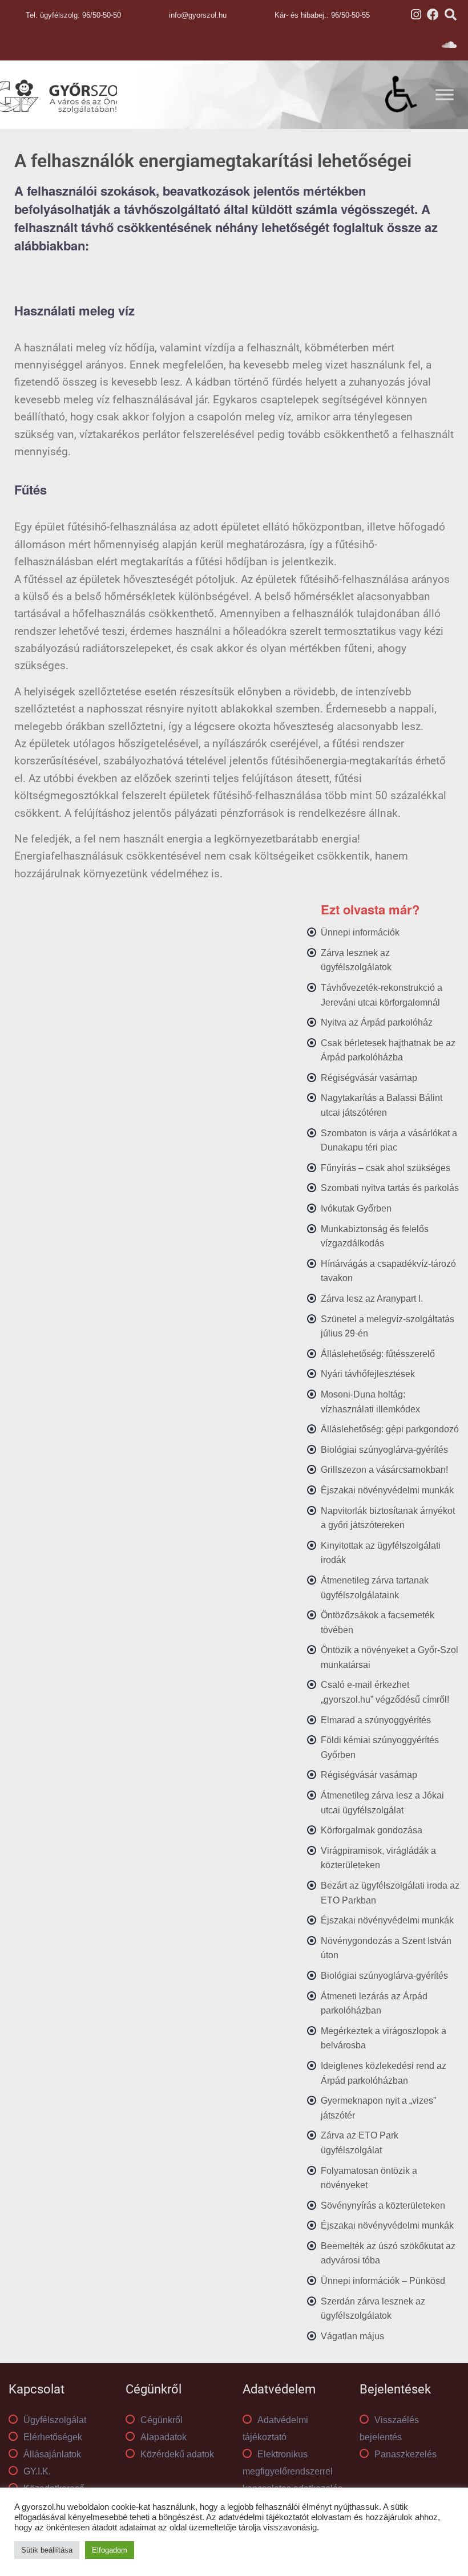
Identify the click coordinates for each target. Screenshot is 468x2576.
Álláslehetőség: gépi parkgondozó (390, 1429)
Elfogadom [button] (110, 2550)
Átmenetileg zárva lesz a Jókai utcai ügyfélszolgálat (382, 1803)
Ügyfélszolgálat (55, 2420)
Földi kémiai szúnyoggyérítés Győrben (380, 1747)
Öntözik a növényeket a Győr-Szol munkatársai (390, 1657)
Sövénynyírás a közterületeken (383, 2206)
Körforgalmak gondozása (372, 1830)
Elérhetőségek (53, 2437)
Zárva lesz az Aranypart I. (372, 1299)
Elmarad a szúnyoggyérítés (376, 1720)
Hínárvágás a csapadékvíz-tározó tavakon (388, 1271)
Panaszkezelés (406, 2454)
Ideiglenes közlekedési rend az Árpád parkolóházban (384, 2073)
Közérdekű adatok (177, 2454)
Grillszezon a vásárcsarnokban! (384, 1470)
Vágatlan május (352, 2336)
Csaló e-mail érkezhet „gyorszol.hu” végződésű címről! (385, 1692)
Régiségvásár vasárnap (369, 1078)
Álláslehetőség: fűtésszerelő (378, 1354)
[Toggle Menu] (445, 94)
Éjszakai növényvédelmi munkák (387, 1490)
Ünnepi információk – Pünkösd (383, 2281)
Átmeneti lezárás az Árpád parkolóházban (374, 2004)
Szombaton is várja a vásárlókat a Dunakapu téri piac (389, 1141)
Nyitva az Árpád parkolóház (377, 1022)
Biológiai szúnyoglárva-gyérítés (384, 1450)
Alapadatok (164, 2437)
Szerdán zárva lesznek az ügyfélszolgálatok (373, 2309)
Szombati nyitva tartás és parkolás (390, 1188)
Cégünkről (162, 2420)
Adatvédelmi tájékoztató (275, 2429)
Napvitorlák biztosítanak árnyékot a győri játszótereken (388, 1518)
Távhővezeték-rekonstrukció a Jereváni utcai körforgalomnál (382, 995)
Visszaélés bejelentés (389, 2429)
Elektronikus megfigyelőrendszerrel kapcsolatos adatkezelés (292, 2471)
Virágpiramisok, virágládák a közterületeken (378, 1858)
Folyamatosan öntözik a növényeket (369, 2178)
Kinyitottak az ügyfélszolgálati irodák (381, 1553)
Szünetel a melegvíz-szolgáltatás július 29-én (388, 1327)
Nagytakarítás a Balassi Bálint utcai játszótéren (382, 1105)
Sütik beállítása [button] (47, 2550)
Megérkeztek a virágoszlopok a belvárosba (384, 2038)
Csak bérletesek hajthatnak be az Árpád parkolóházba (388, 1050)
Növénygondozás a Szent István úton (386, 1948)
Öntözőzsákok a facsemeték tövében (378, 1623)
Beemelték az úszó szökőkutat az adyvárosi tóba (388, 2253)
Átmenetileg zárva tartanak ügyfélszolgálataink (375, 1588)
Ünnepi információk (360, 932)
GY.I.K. (37, 2471)
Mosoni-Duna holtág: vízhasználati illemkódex (370, 1402)
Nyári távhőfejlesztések (368, 1374)
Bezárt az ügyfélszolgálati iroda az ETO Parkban (390, 1893)
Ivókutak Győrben (356, 1208)
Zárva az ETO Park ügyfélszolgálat (360, 2143)
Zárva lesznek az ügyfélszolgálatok (356, 960)
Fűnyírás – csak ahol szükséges (386, 1168)
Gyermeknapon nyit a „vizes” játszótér (378, 2108)
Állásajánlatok (52, 2454)
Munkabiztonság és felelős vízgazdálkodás (375, 1236)
